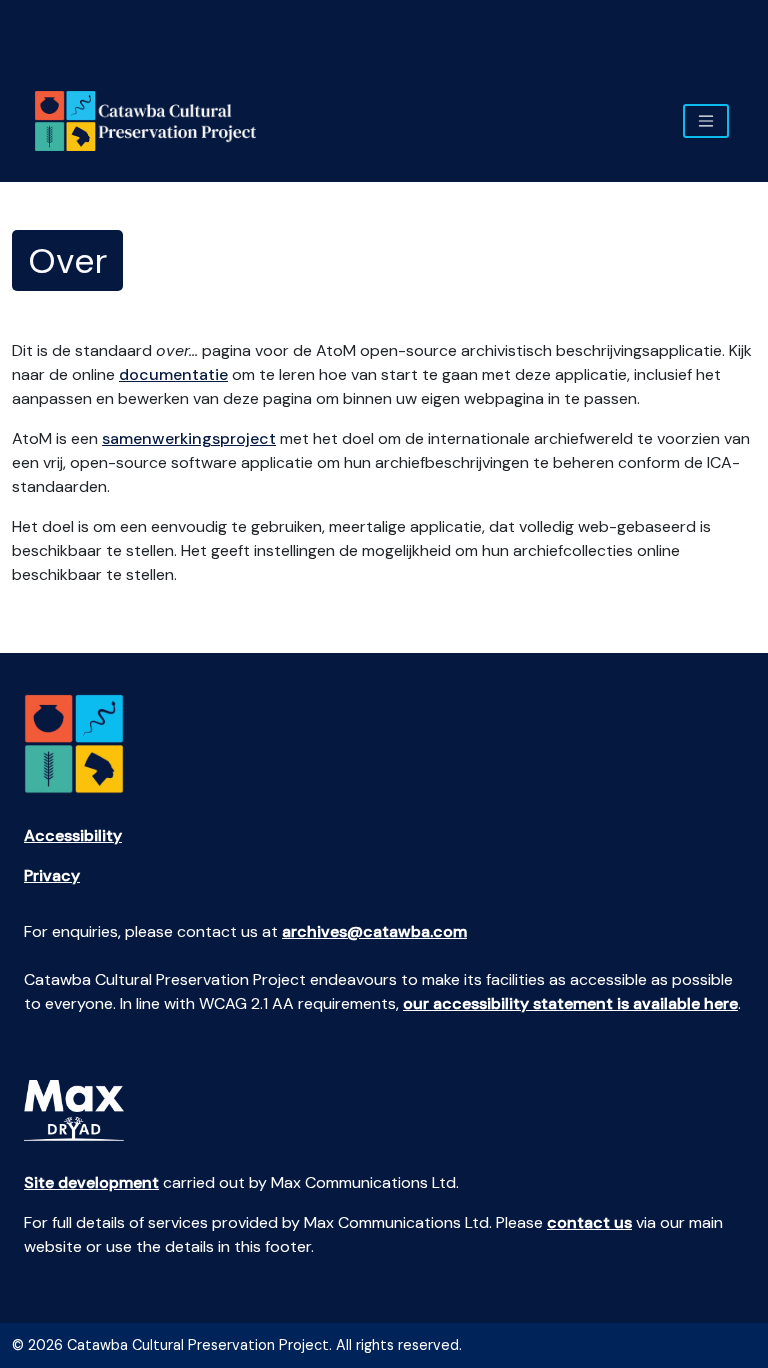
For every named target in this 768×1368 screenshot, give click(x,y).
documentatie (173, 374)
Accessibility (73, 835)
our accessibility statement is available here (570, 1003)
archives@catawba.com (374, 931)
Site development (91, 1182)
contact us (589, 1222)
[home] (153, 121)
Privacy (52, 875)
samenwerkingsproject (189, 438)
